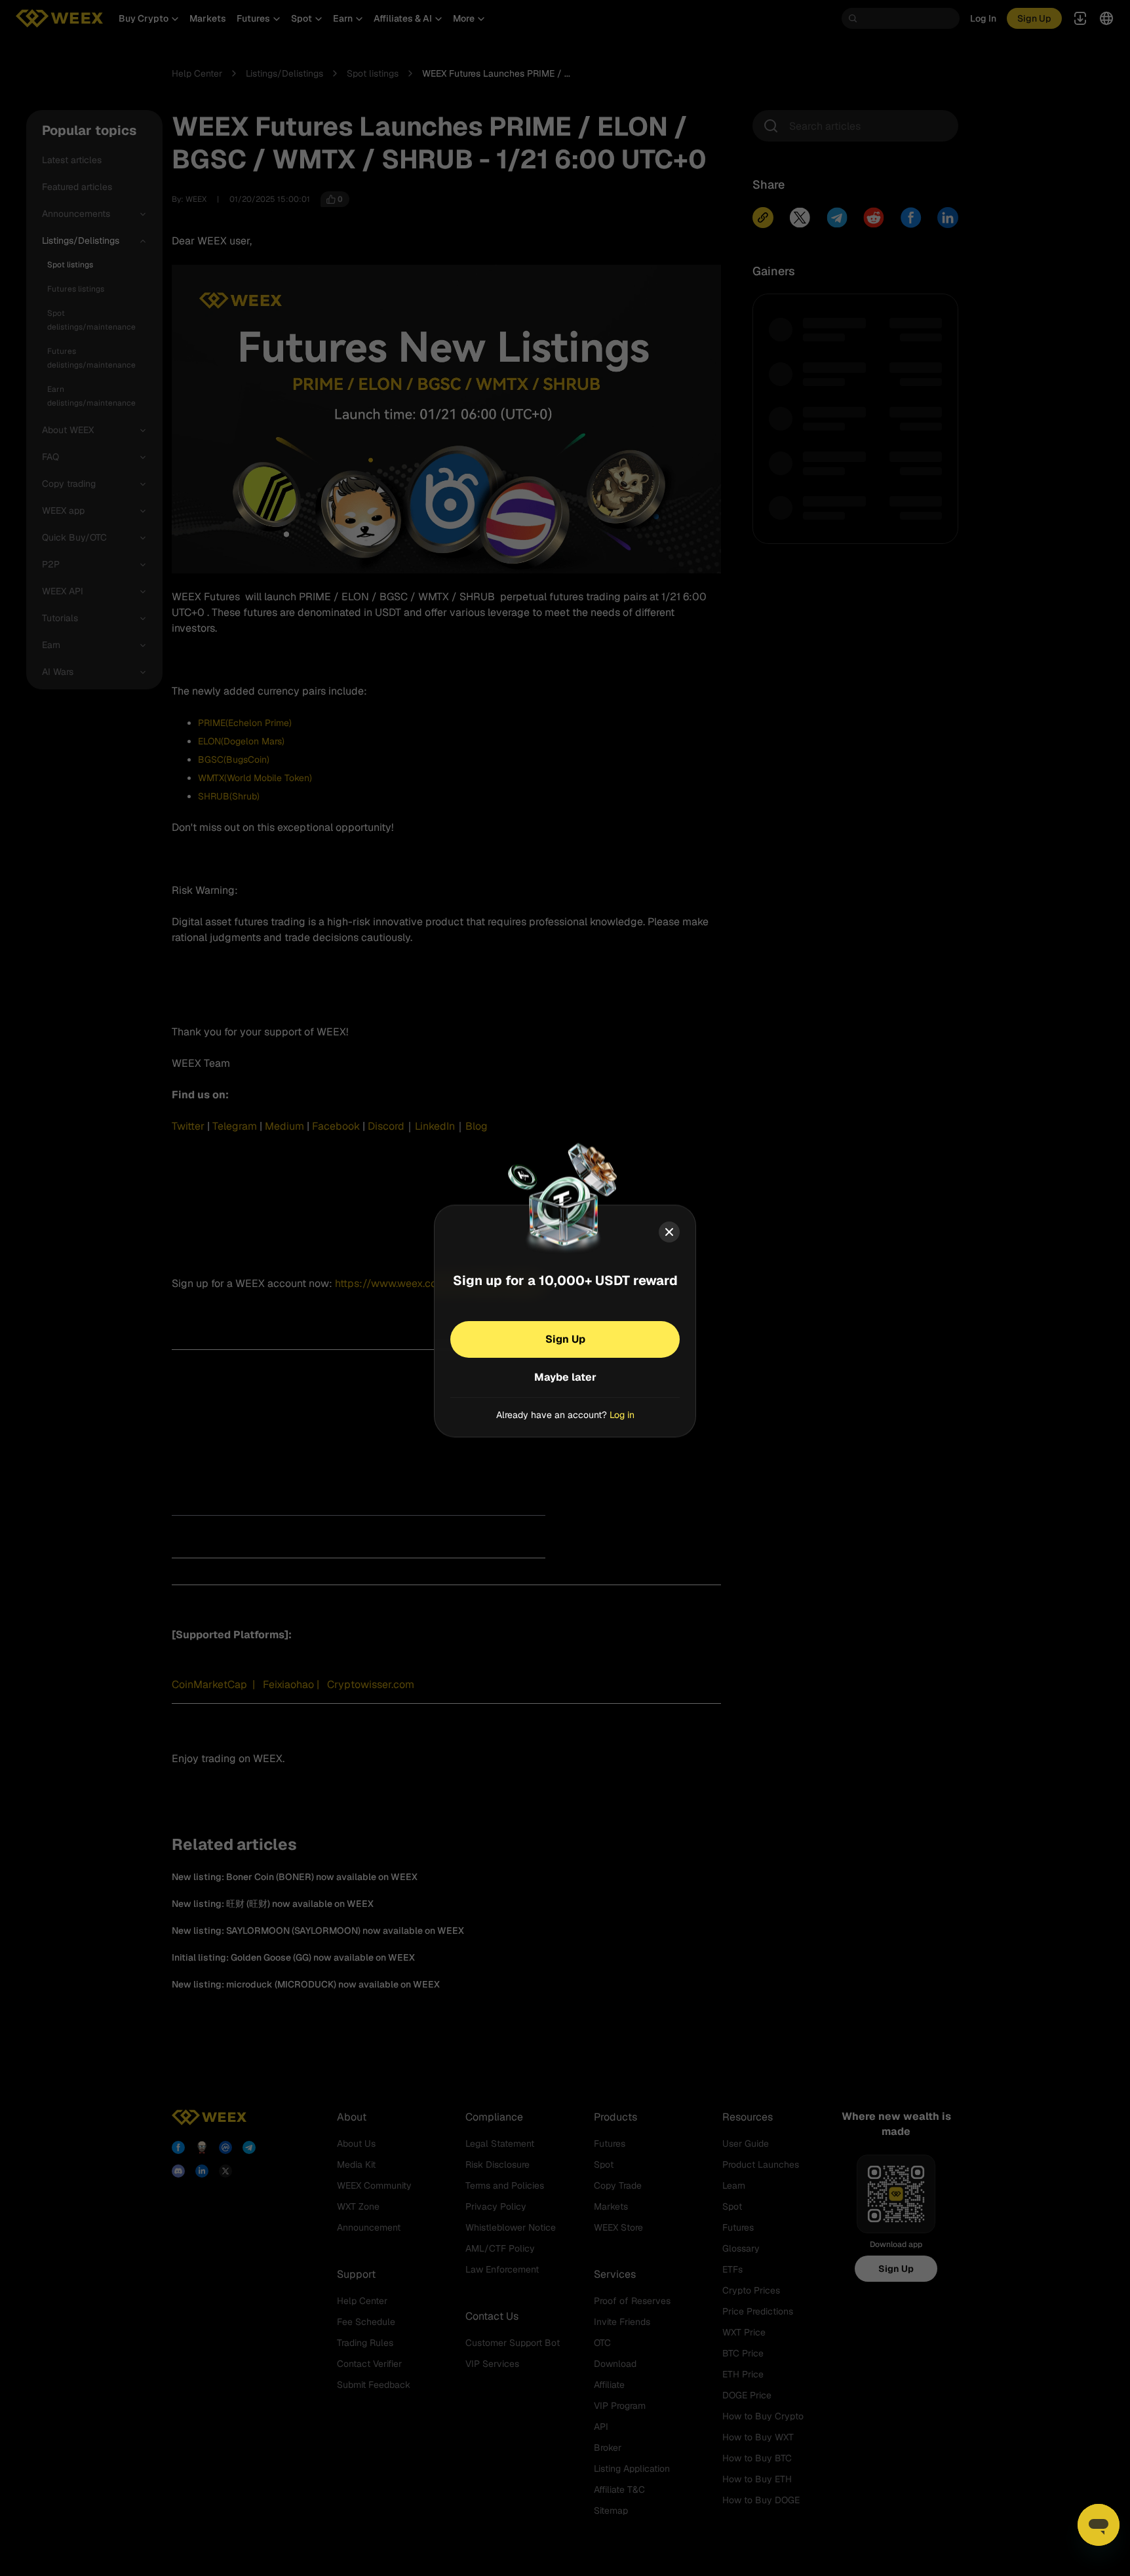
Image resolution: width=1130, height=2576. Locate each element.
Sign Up (565, 1338)
